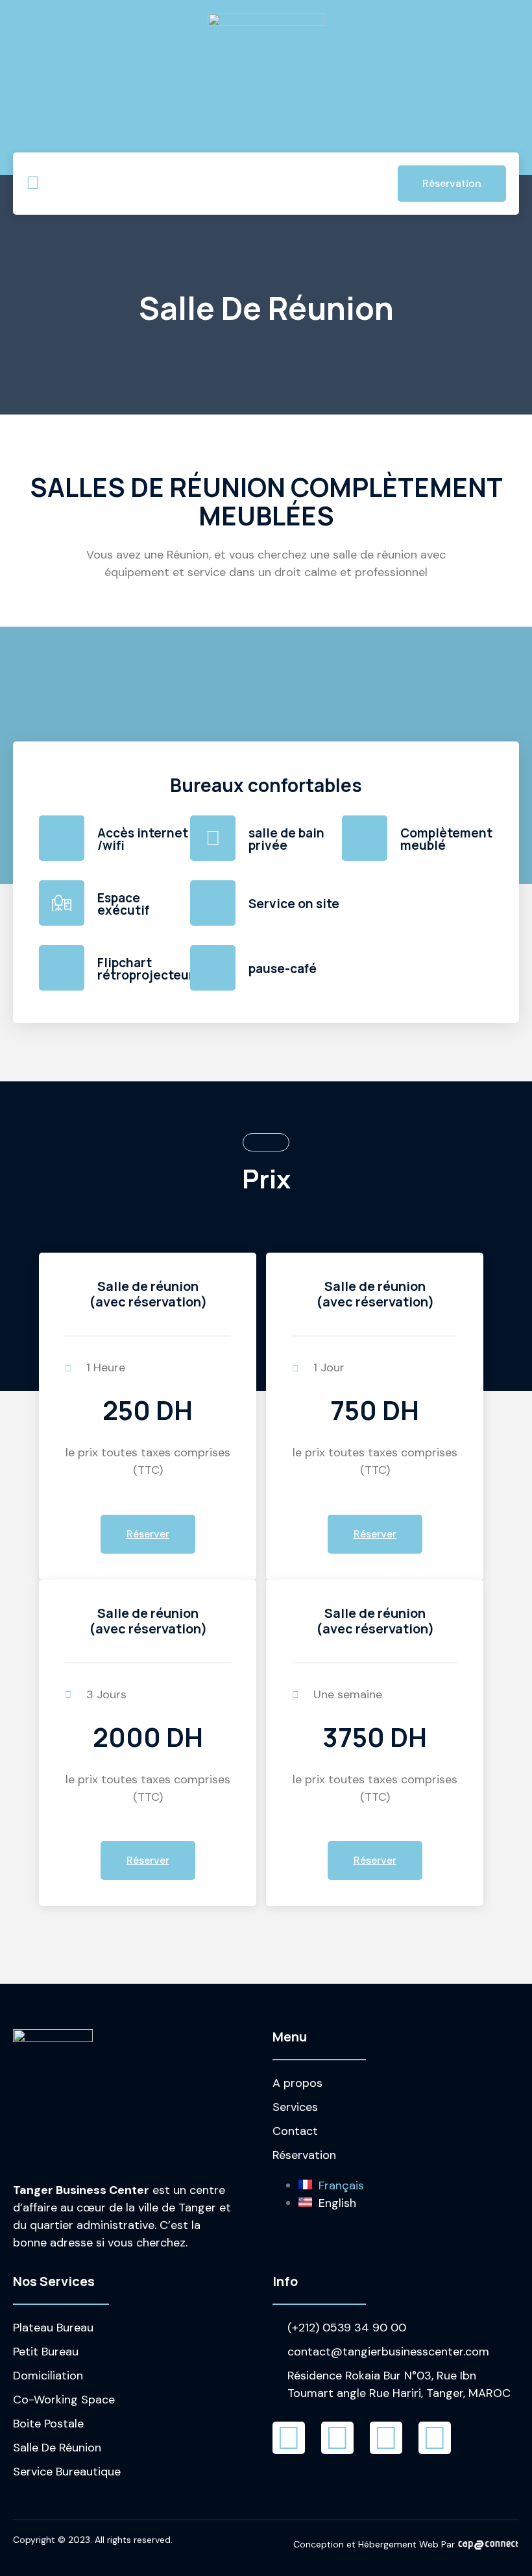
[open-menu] (33, 184)
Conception (319, 2544)
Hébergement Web (398, 2544)
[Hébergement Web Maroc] (488, 2544)
